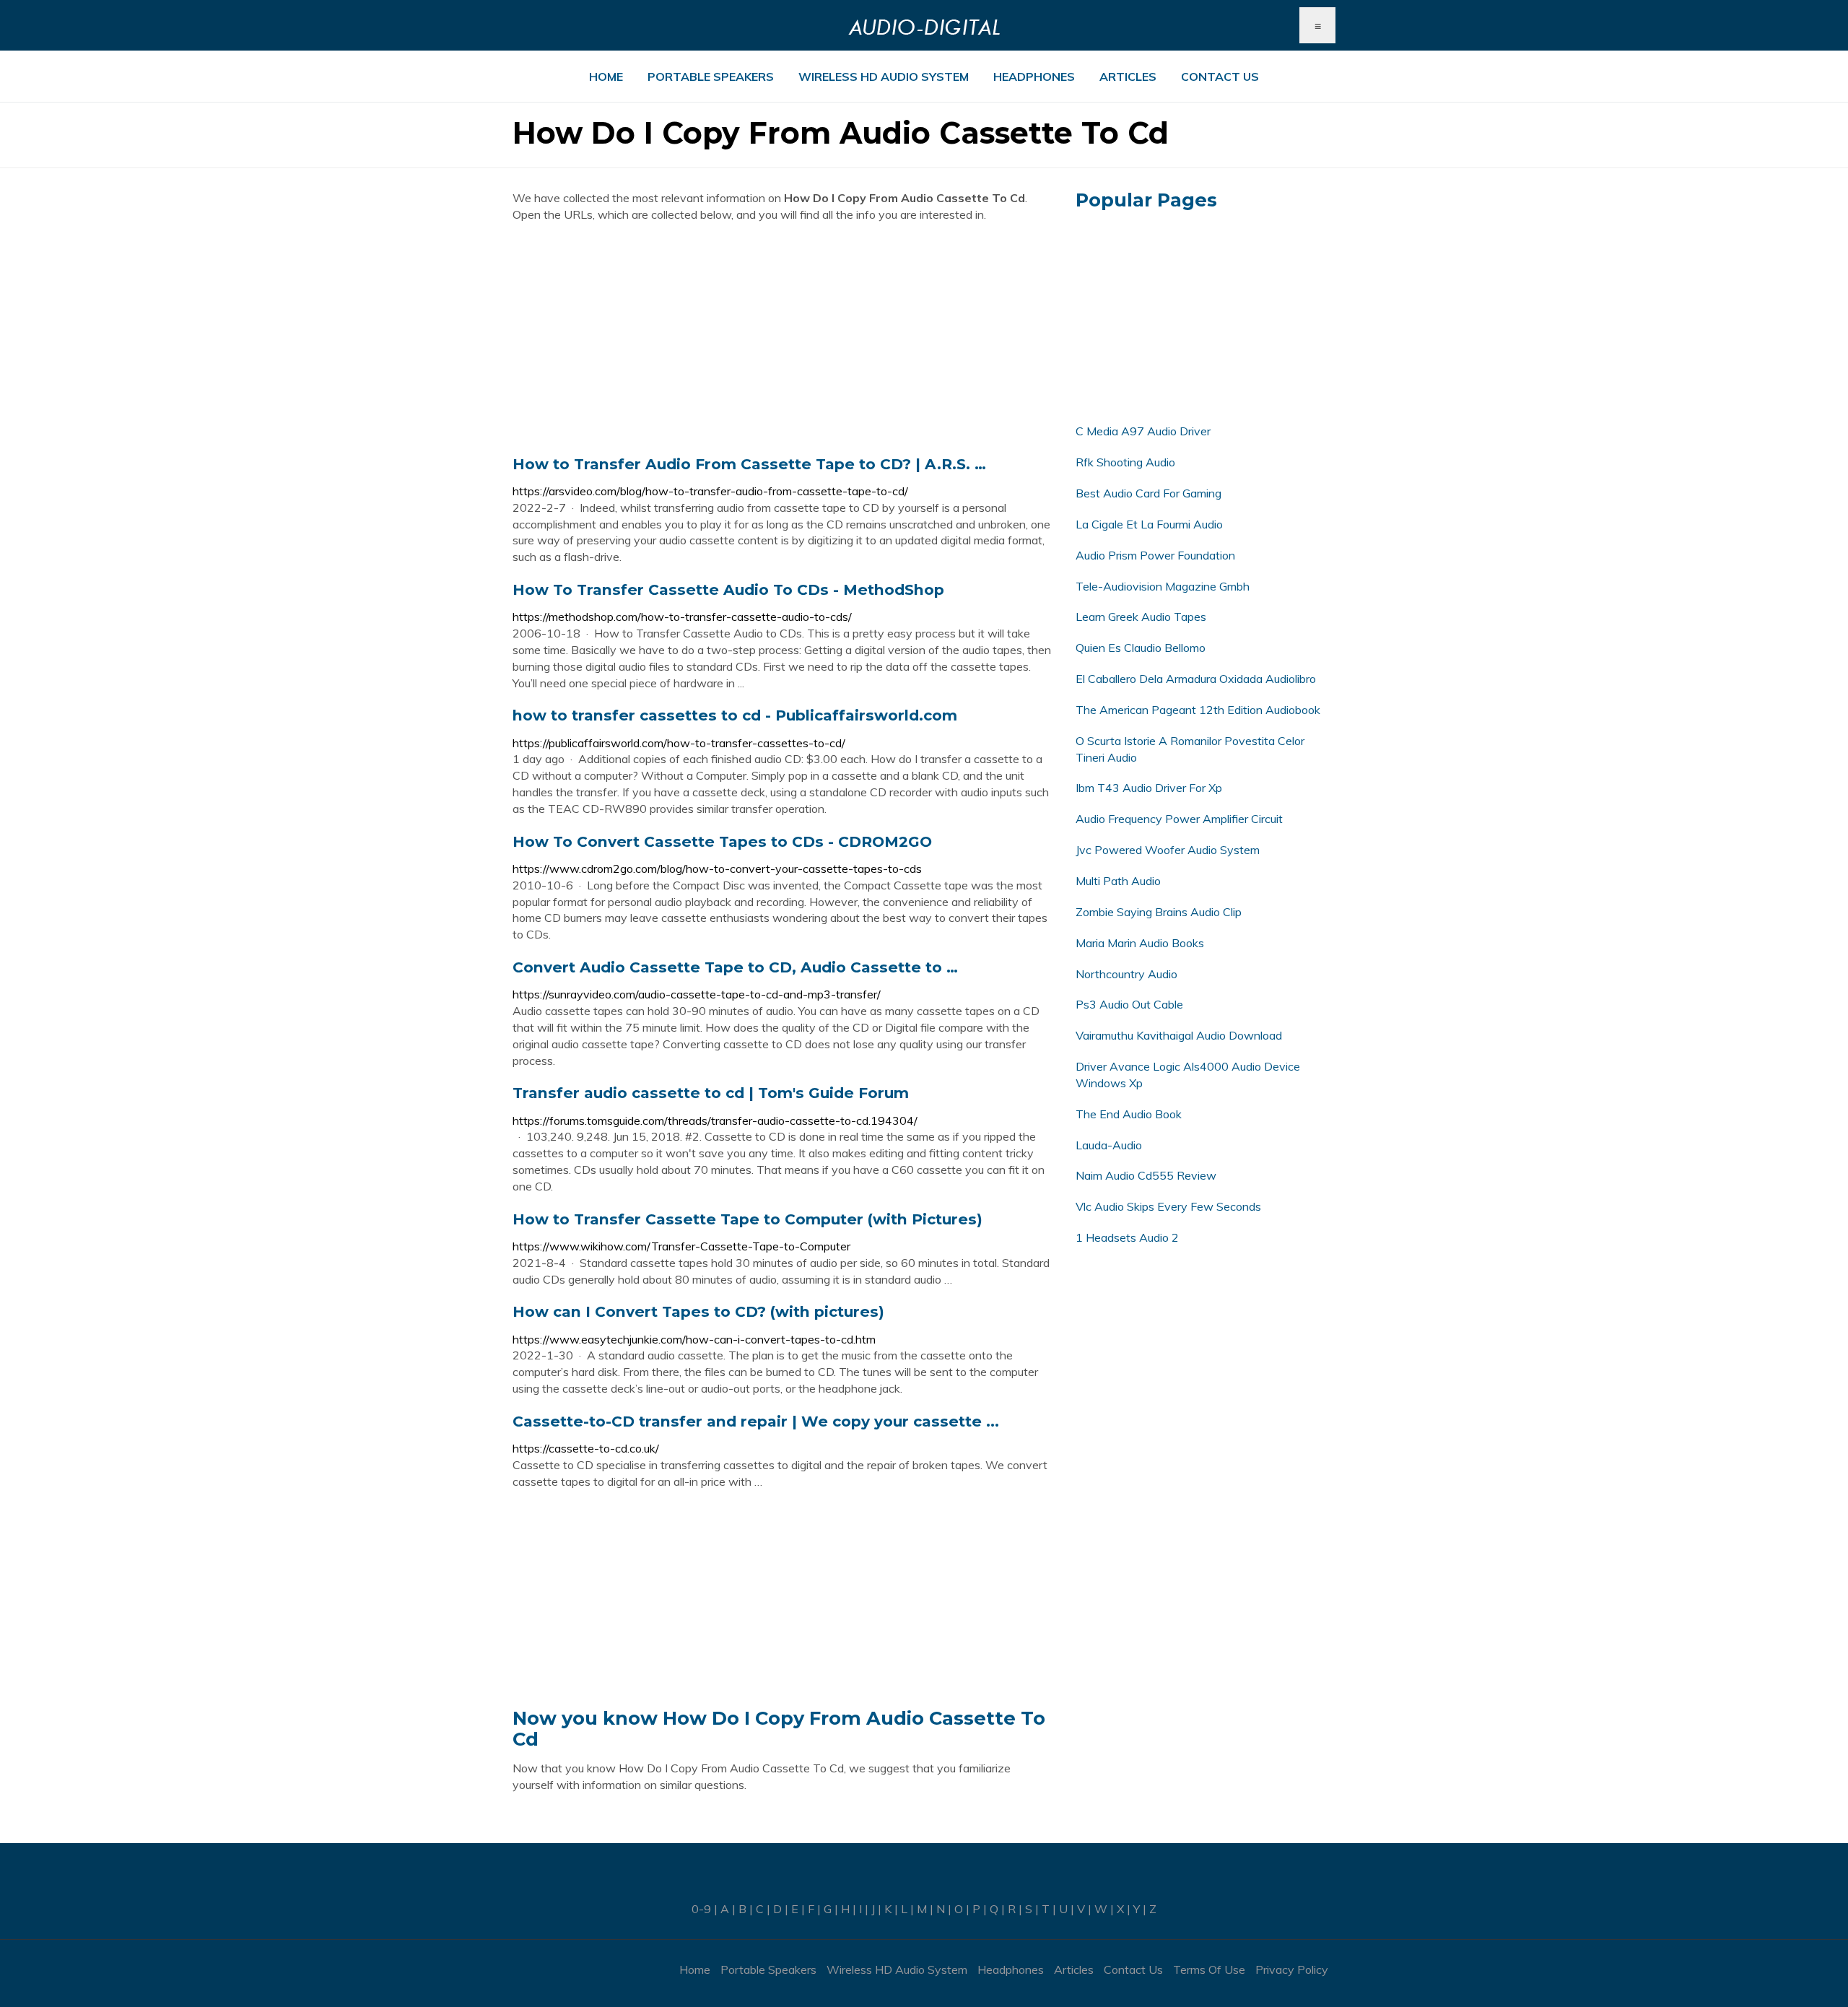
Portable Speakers (711, 77)
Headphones (1034, 77)
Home (606, 77)
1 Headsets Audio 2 (1127, 1237)
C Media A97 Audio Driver (1143, 431)
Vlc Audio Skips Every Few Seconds (1168, 1206)
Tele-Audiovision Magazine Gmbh (1163, 586)
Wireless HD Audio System (884, 77)
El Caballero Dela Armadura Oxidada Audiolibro (1196, 679)
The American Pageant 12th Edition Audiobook (1198, 710)
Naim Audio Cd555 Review (1146, 1175)
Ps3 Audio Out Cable (1129, 1004)
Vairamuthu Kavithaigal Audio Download (1179, 1035)
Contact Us (1220, 77)
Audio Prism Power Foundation (1155, 555)
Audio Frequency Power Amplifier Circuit (1179, 819)
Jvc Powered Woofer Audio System (1168, 850)
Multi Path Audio (1118, 881)
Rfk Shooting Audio (1125, 462)
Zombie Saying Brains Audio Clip (1159, 912)
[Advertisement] (783, 339)
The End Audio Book (1129, 1114)
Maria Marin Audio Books (1140, 943)
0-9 (701, 1909)
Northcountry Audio (1126, 974)
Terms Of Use (1209, 1969)
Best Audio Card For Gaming (1149, 493)
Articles (1128, 77)
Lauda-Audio (1109, 1145)
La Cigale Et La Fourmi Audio (1149, 524)
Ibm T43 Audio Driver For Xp (1149, 788)
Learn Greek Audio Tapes (1141, 617)
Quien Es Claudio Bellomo (1141, 648)
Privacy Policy (1292, 1969)
